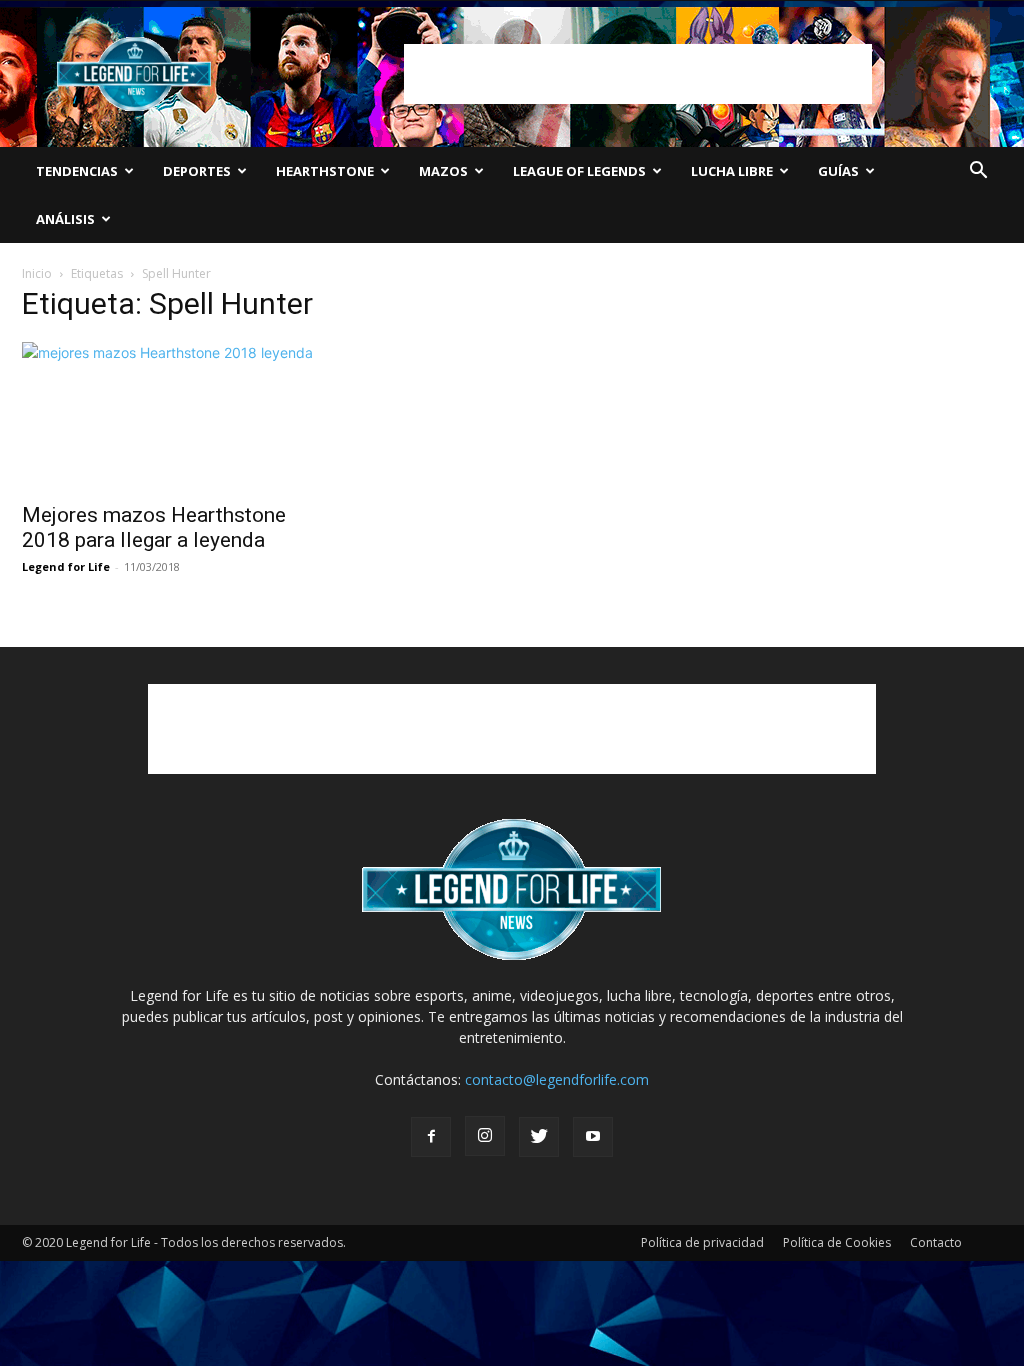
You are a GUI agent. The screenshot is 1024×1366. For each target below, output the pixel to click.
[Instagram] (485, 1136)
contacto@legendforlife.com (557, 1079)
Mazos (443, 171)
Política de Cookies (837, 1242)
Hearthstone (325, 171)
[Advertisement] (638, 74)
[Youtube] (593, 1137)
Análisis (65, 219)
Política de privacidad (702, 1242)
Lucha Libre (732, 171)
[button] (978, 172)
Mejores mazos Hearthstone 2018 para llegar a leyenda (154, 527)
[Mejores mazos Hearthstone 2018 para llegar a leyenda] (172, 416)
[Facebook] (431, 1137)
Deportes (197, 171)
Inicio (37, 273)
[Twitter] (539, 1137)
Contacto (936, 1242)
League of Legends (579, 171)
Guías (838, 171)
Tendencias (77, 171)
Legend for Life (66, 566)
